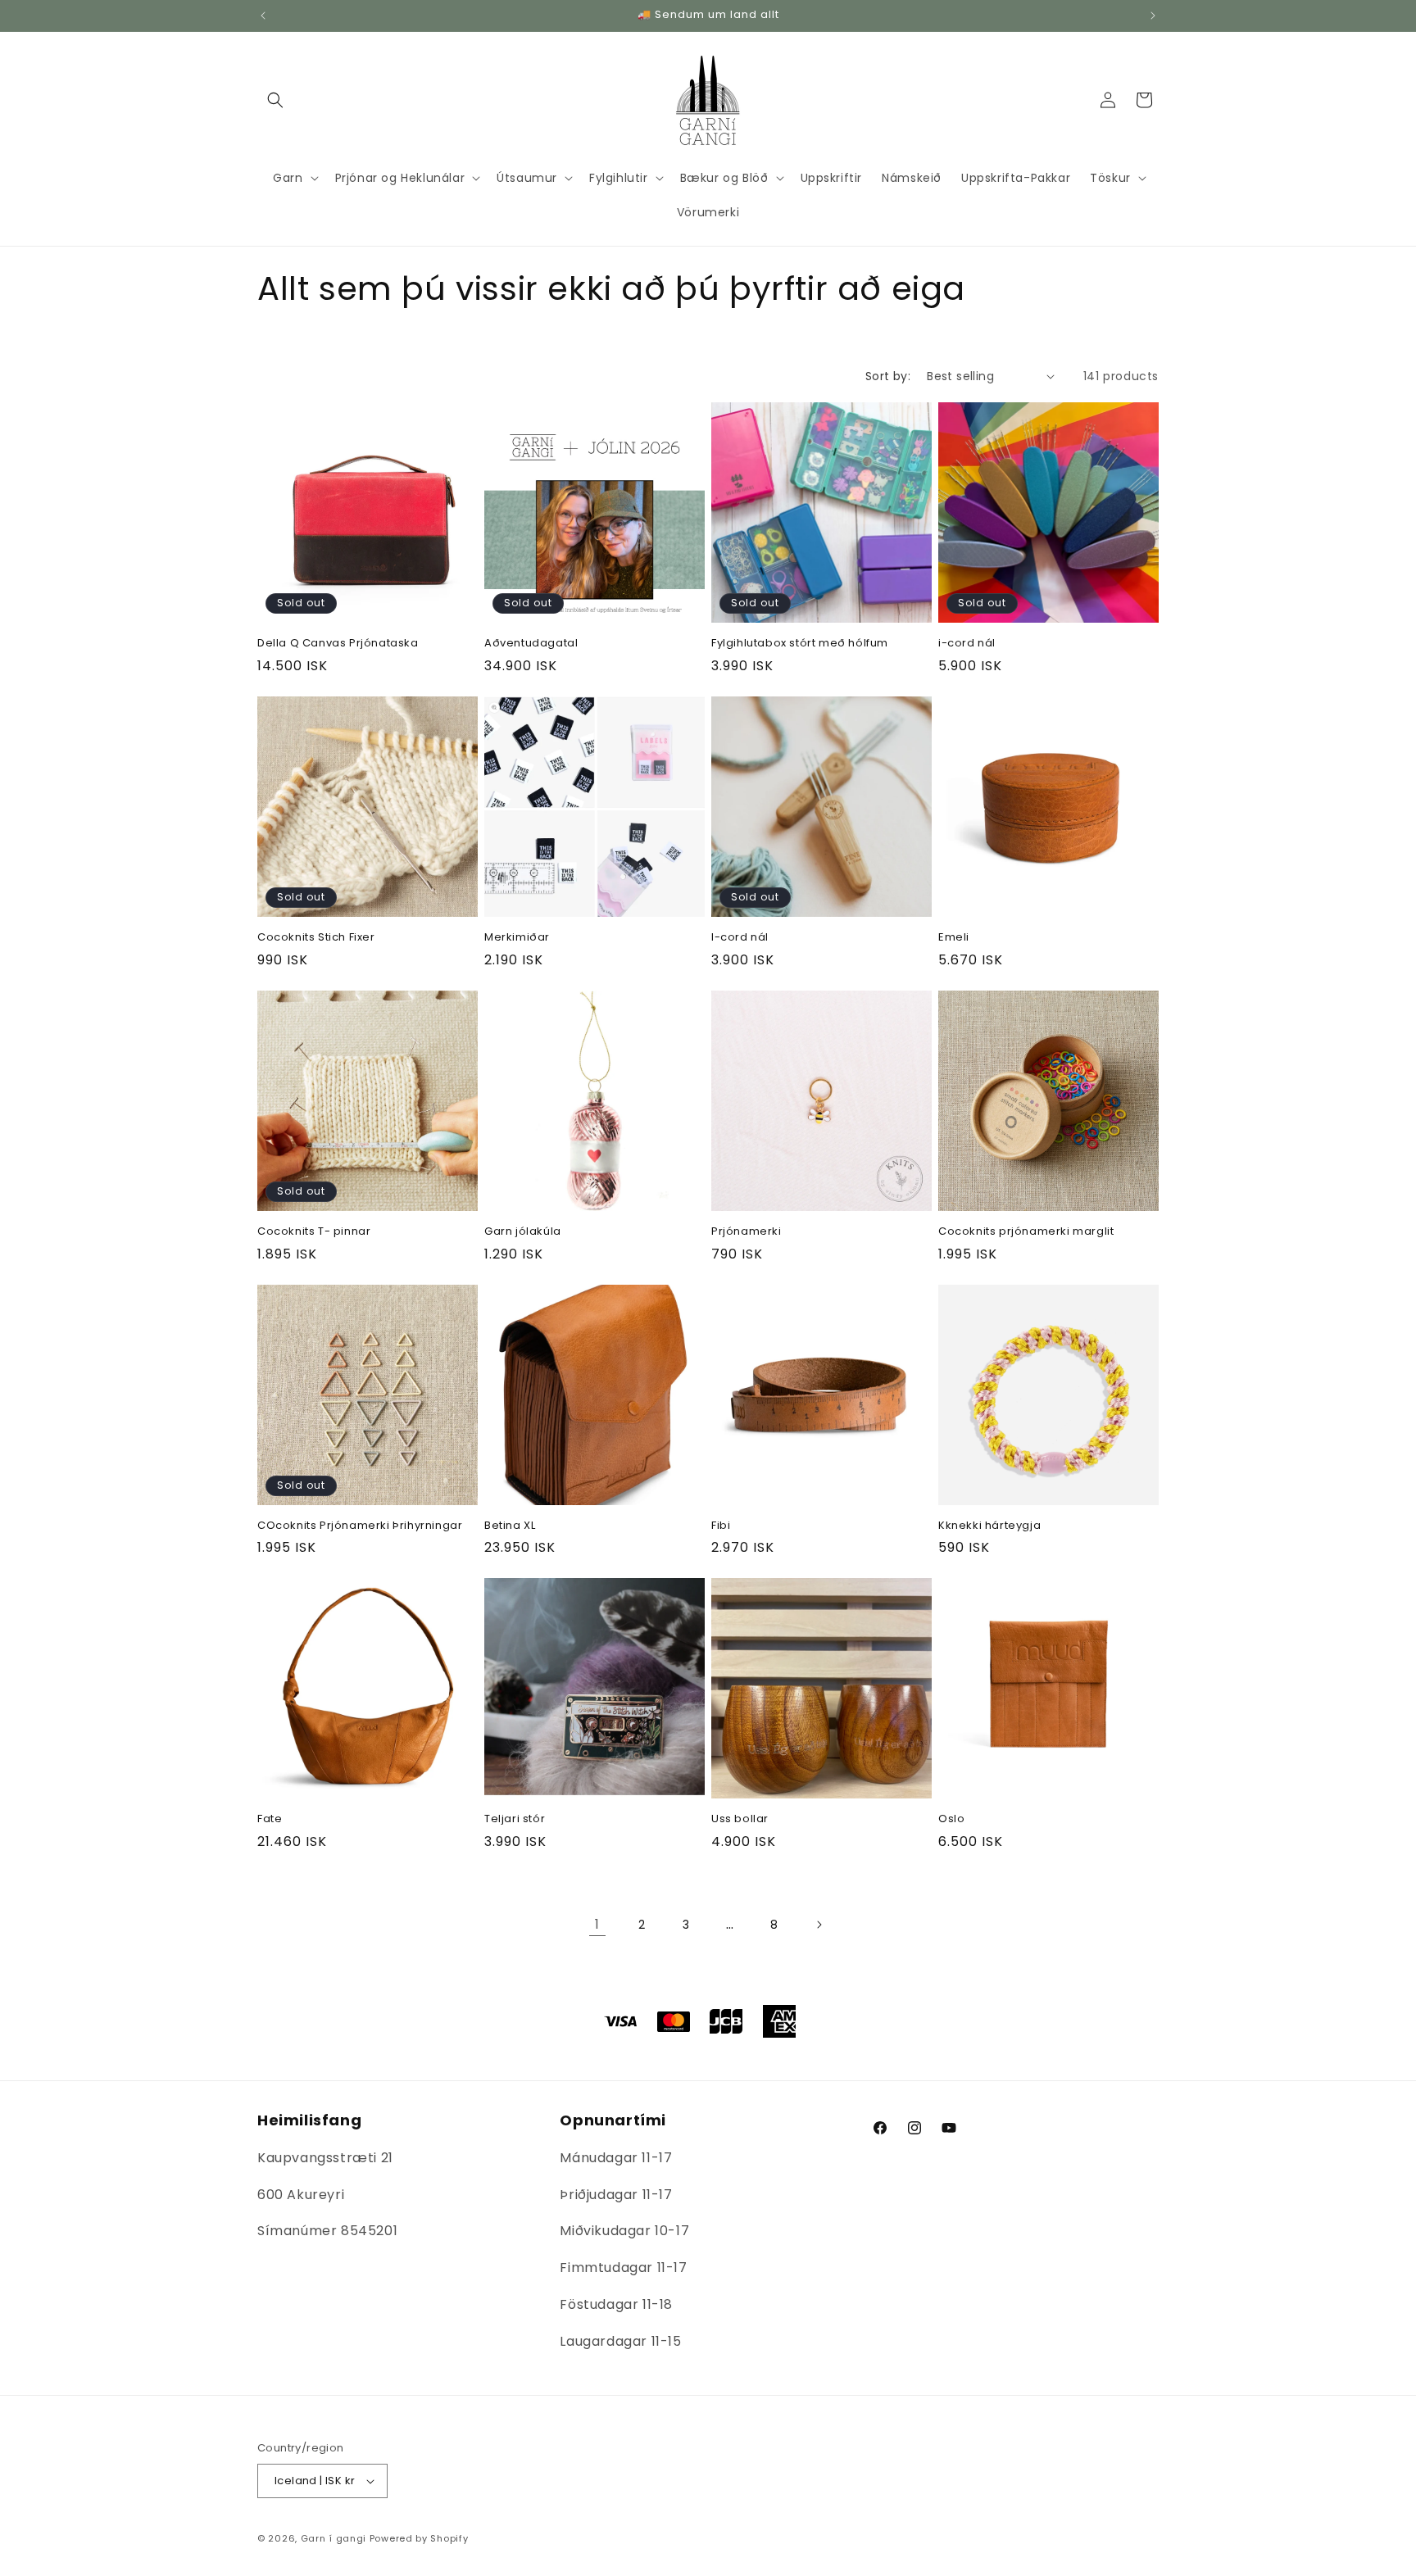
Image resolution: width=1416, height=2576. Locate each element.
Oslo (951, 1819)
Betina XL (510, 1526)
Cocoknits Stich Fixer (316, 938)
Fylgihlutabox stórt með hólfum (800, 644)
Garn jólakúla (523, 1232)
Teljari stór (515, 1819)
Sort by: (888, 376)
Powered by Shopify (419, 2538)
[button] (275, 100)
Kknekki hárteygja (989, 1526)
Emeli (954, 938)
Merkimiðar (517, 938)
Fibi (721, 1526)
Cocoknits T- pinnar (314, 1232)
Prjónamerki (747, 1232)
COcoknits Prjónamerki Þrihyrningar (360, 1526)
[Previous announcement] (263, 16)
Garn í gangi (334, 2538)
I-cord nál (740, 938)
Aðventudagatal (531, 644)
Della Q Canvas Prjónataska (338, 644)
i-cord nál (967, 644)
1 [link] (597, 1924)
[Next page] (819, 1925)
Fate (270, 1819)
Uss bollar (740, 1819)
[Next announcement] (1153, 16)
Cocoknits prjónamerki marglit (1026, 1232)
